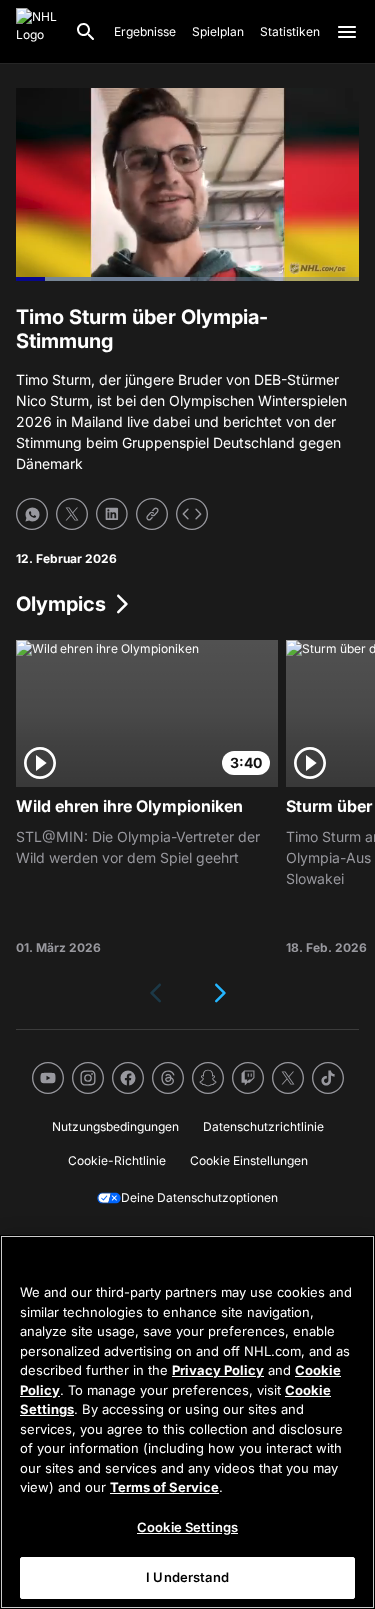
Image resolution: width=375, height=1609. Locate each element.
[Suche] (86, 32)
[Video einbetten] (192, 514)
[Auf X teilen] (72, 514)
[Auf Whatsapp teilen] (32, 514)
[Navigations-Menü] (347, 32)
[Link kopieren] (152, 514)
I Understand (187, 1577)
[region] (187, 1422)
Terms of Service (164, 1487)
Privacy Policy (218, 1370)
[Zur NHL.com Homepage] (37, 32)
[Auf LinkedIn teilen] (112, 514)
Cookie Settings (187, 1527)
